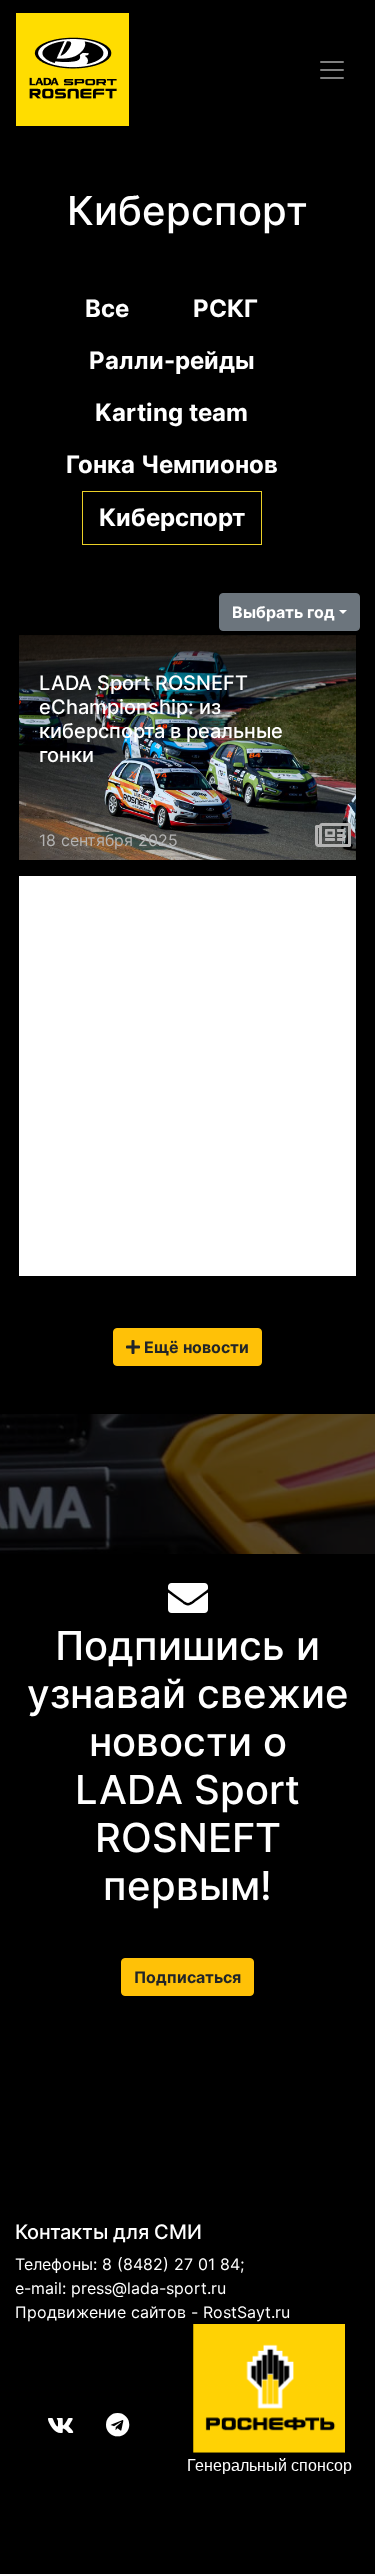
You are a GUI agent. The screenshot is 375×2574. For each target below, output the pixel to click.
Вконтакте (44, 2425)
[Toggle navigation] (332, 70)
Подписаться (187, 1977)
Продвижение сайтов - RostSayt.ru (152, 2312)
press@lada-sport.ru (148, 2288)
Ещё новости (194, 1347)
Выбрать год (283, 612)
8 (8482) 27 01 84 (171, 2264)
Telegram (101, 2425)
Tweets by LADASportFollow (132, 892)
